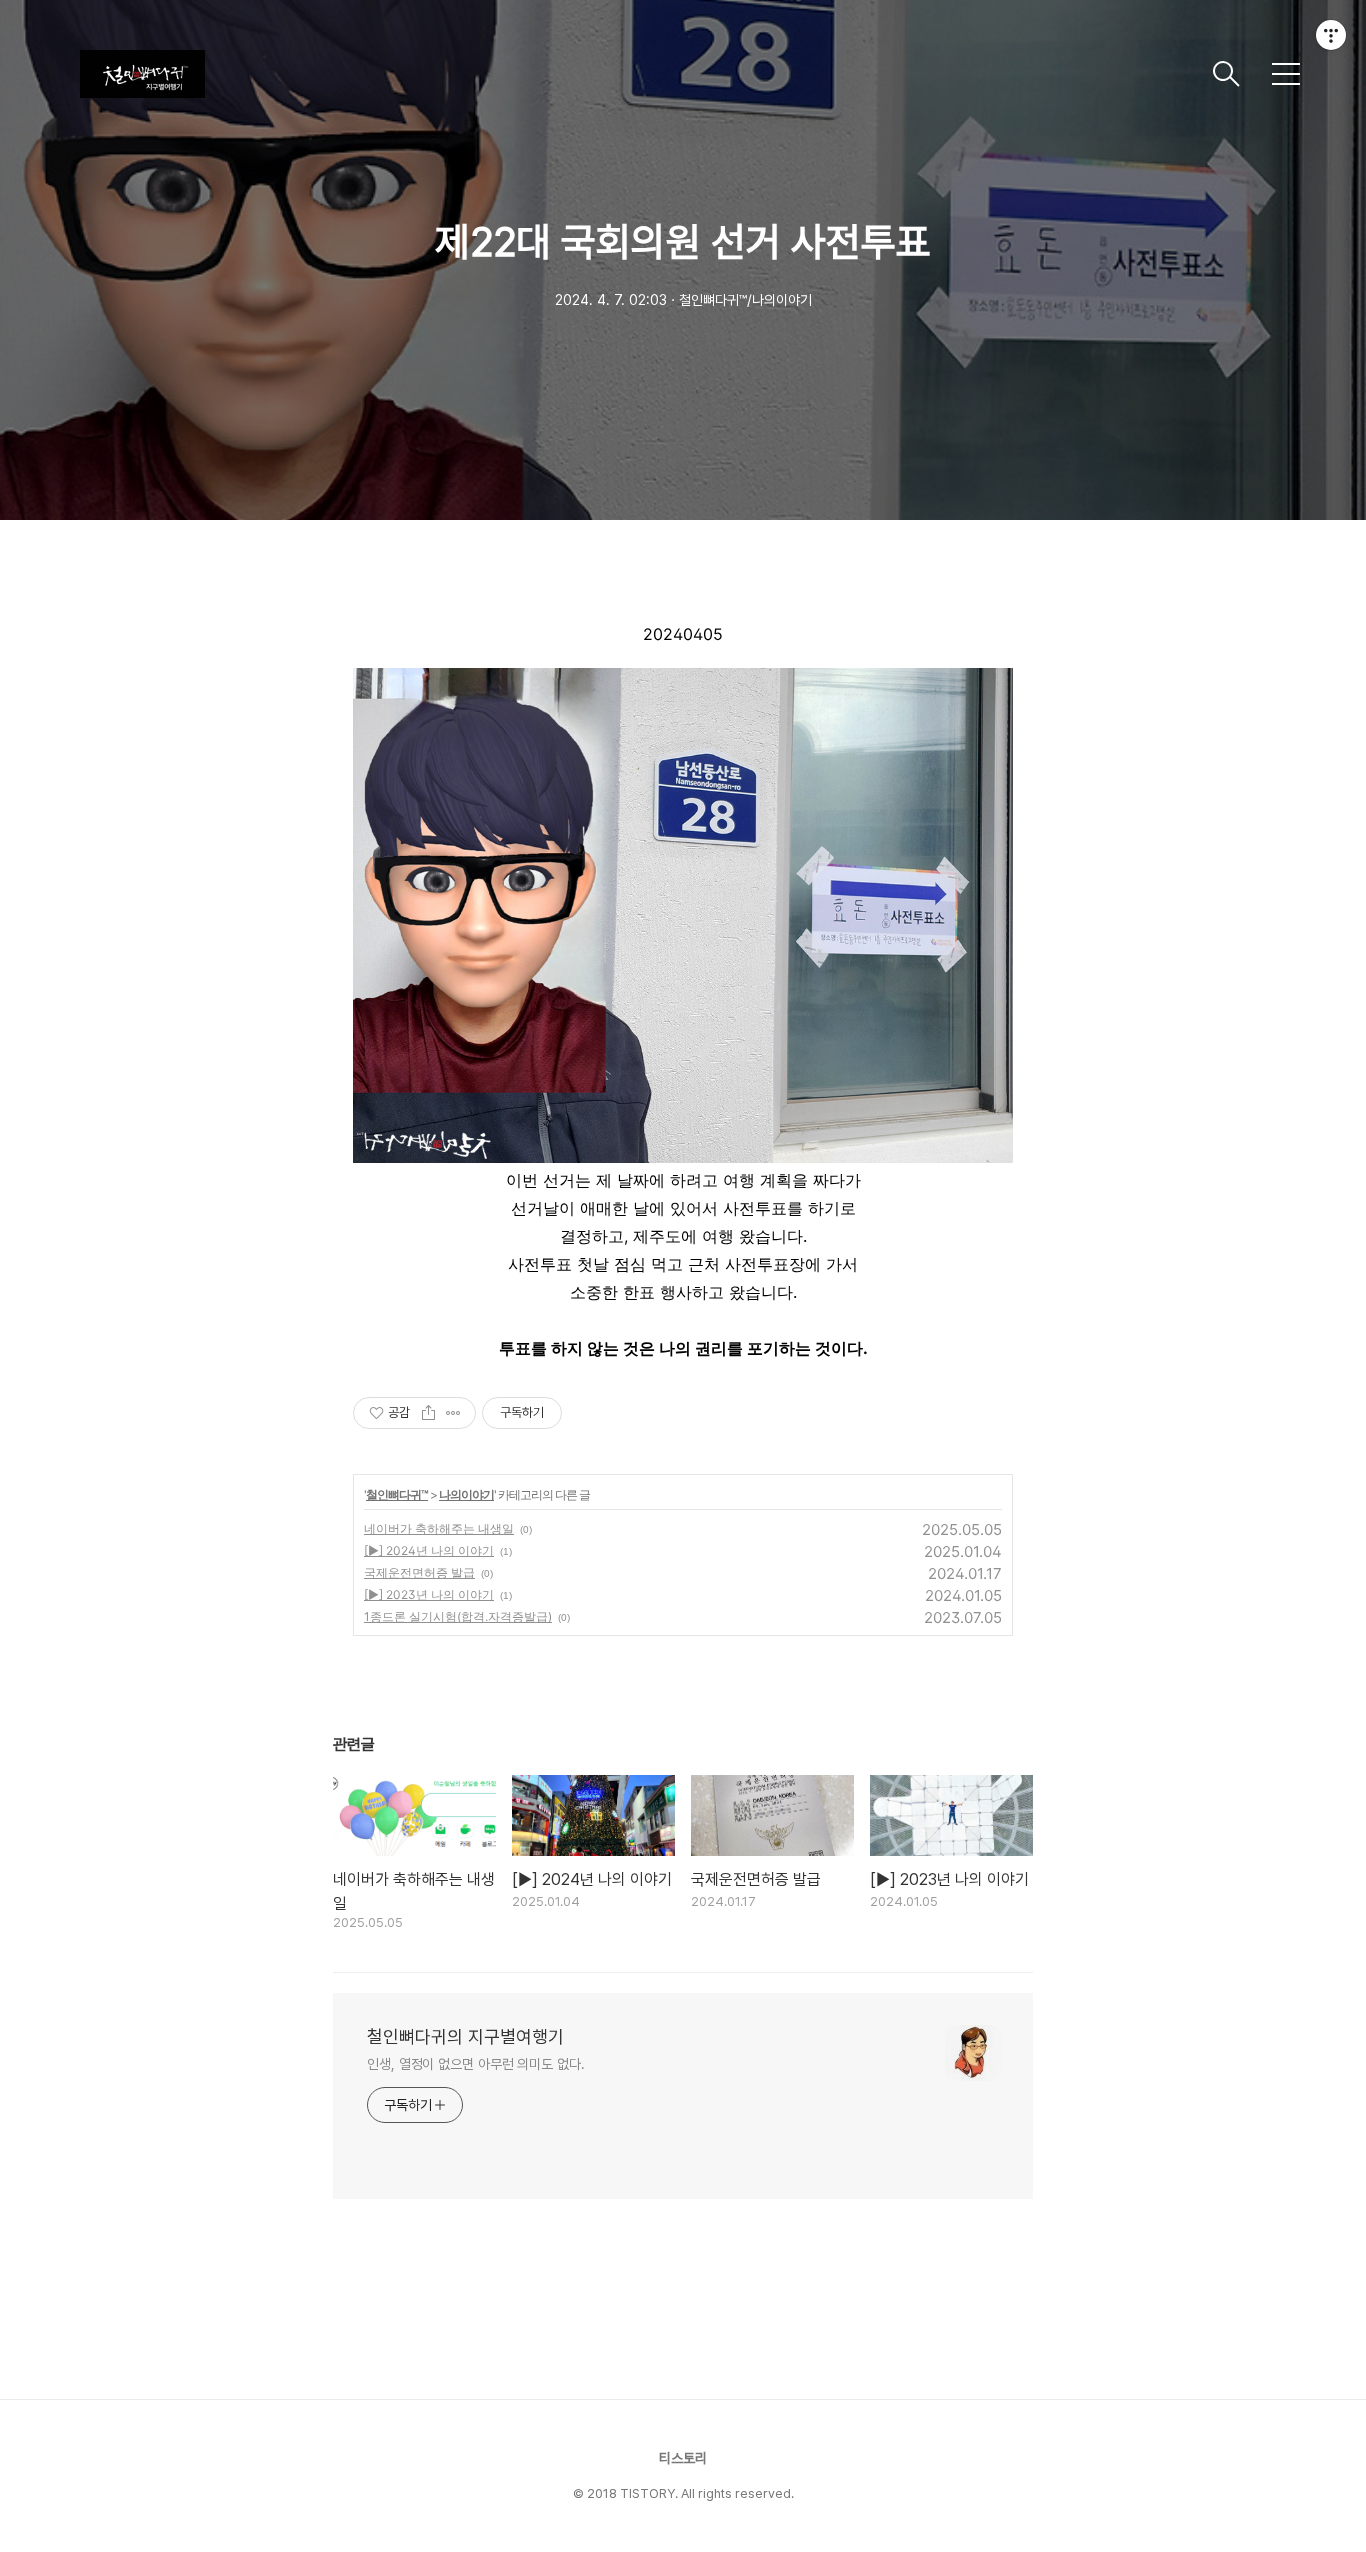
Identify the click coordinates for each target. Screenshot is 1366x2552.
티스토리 (683, 2458)
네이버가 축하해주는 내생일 (439, 1528)
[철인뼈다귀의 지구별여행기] (638, 74)
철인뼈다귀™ (397, 1494)
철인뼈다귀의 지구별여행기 (465, 2036)
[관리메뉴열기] (1331, 35)
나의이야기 (466, 1494)
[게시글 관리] (453, 1413)
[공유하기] (428, 1413)
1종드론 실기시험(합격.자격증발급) (458, 1616)
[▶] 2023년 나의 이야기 (429, 1594)
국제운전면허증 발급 (419, 1572)
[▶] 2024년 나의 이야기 (429, 1550)
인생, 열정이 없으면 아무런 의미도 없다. (476, 2064)
